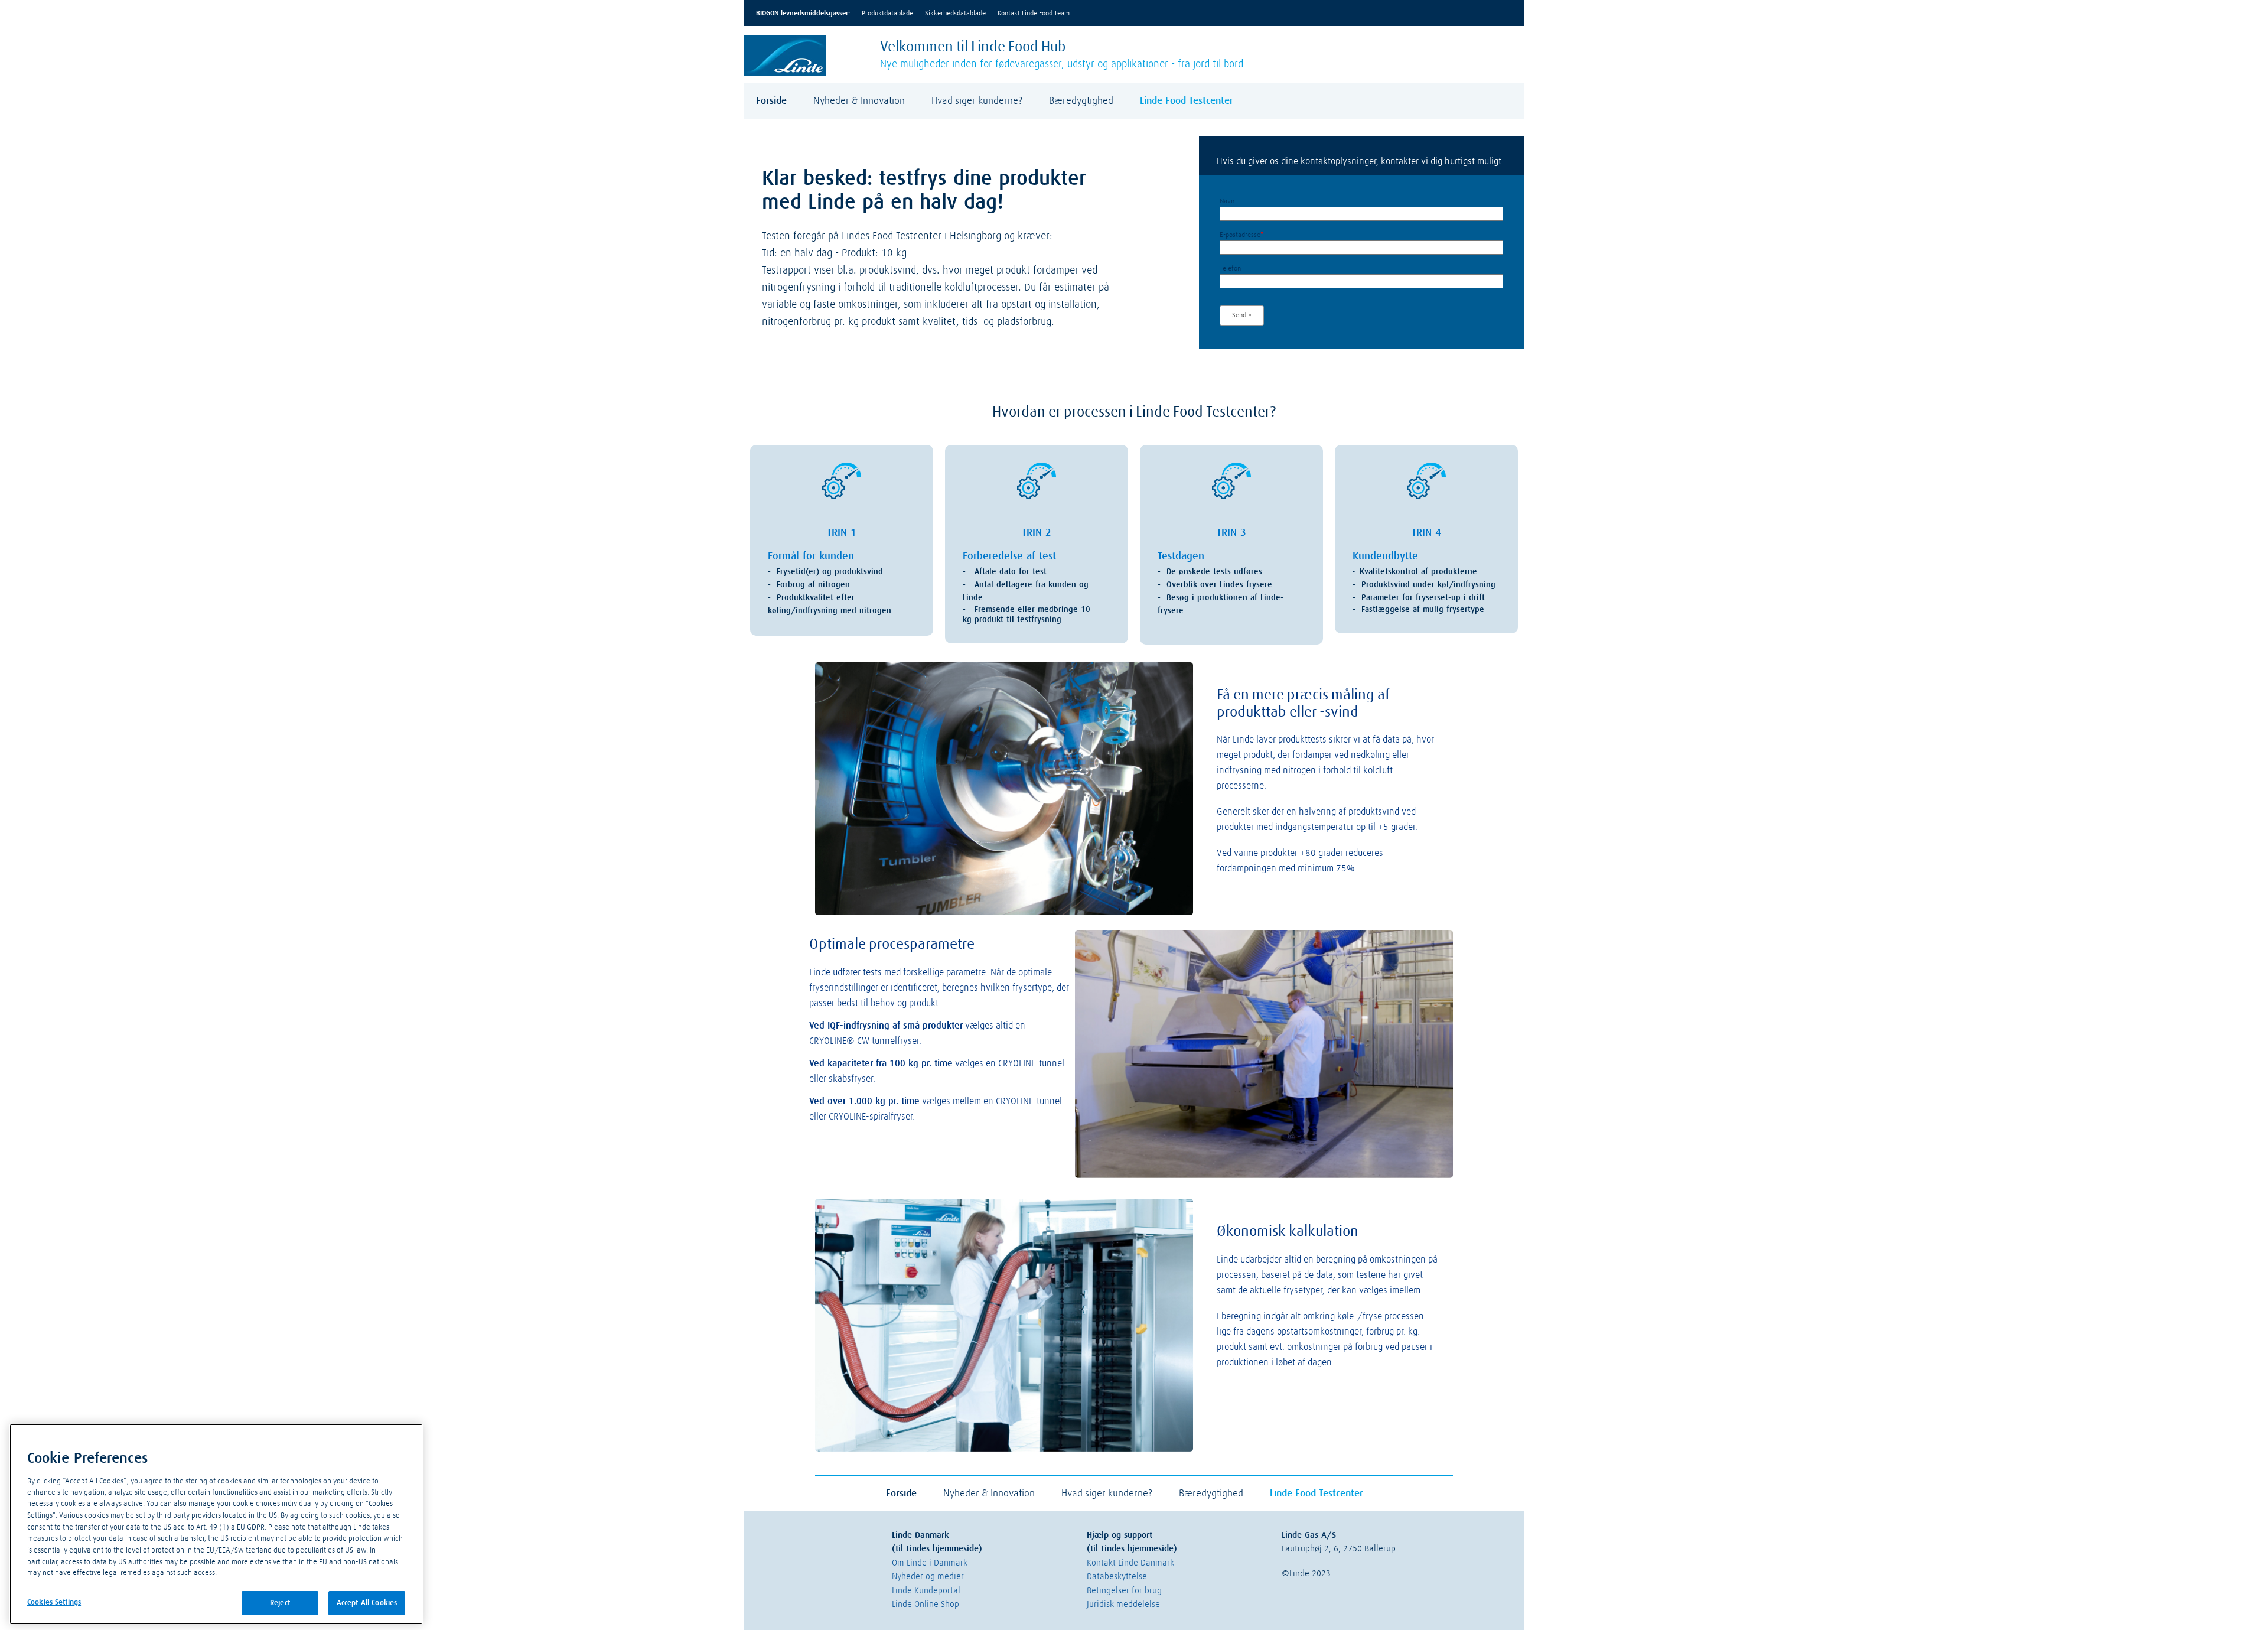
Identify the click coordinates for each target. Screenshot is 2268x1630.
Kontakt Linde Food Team (1034, 14)
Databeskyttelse (1117, 1577)
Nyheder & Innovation (859, 101)
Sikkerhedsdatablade (955, 14)
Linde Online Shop (926, 1604)
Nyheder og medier (928, 1577)
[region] (216, 1524)
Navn (1227, 201)
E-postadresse (1241, 235)
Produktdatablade (887, 14)
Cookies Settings (54, 1603)
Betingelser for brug (1124, 1591)
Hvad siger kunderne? (977, 101)
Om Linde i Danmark (930, 1563)
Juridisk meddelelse (1123, 1604)
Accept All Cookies (367, 1603)
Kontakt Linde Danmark (1130, 1563)
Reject (280, 1603)
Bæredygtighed (1081, 101)
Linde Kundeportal (926, 1591)
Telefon (1230, 269)
